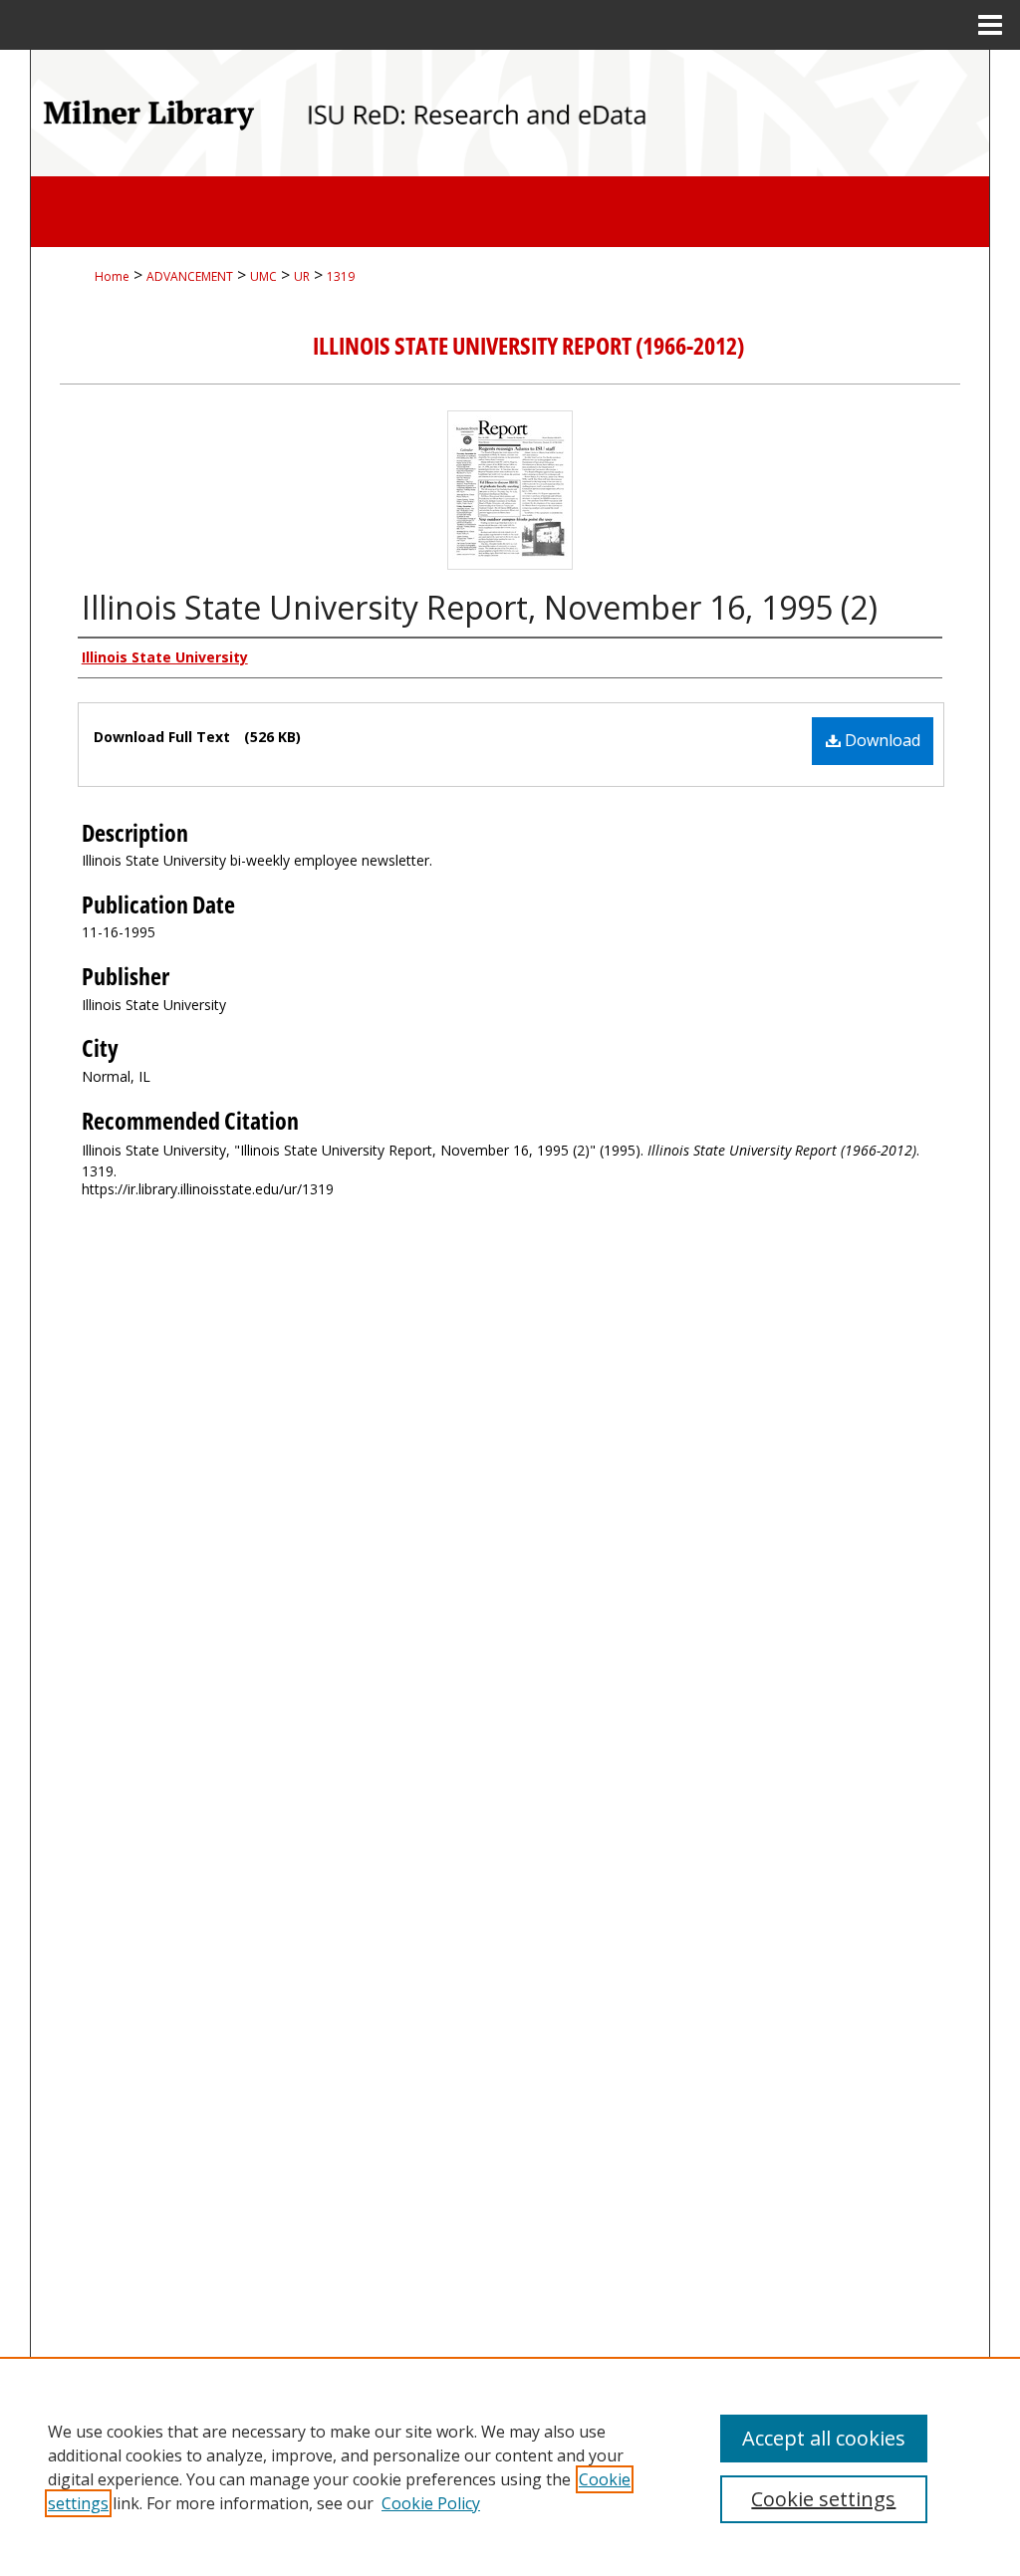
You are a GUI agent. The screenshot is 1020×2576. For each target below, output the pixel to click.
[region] (510, 2466)
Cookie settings (823, 2499)
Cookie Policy (431, 2503)
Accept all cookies (824, 2438)
